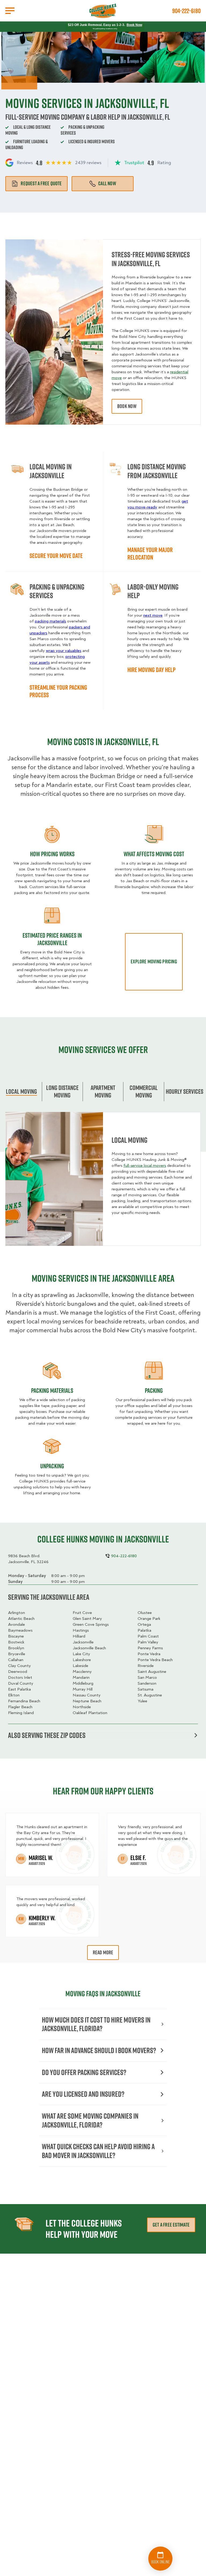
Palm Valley (148, 1642)
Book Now (134, 25)
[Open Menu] (10, 11)
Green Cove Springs (91, 1624)
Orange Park (149, 1619)
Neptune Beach (87, 1701)
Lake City (81, 1654)
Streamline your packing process (58, 691)
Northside (82, 1707)
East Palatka (19, 1689)
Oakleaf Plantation (90, 1713)
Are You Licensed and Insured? (83, 2094)
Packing (154, 1390)
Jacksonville (83, 1642)
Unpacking (52, 1466)
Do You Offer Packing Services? (84, 2072)
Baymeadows (20, 1630)
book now (127, 406)
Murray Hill (83, 1689)
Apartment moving (103, 1091)
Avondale (16, 1624)
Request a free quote (41, 183)
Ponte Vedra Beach (155, 1660)
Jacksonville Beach (89, 1648)
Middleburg (83, 1683)
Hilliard (79, 1636)
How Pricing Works (52, 854)
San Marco (147, 1677)
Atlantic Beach (21, 1619)
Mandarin (81, 1677)
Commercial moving (144, 1091)
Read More (103, 1952)
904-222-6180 (186, 11)
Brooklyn (16, 1648)
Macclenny (82, 1672)
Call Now (107, 183)
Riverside (146, 1666)
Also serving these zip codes (47, 1735)
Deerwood (18, 1672)
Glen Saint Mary (87, 1619)
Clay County (19, 1666)
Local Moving (21, 1091)
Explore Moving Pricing (154, 961)
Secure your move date (56, 556)
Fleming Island (21, 1713)
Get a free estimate (171, 2225)
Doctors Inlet (20, 1677)
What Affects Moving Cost (154, 854)
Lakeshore (82, 1660)
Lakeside (80, 1666)
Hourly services (185, 1091)
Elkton (14, 1695)
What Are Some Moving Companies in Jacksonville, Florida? (90, 2120)
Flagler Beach (20, 1707)
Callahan (16, 1660)
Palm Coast (148, 1636)
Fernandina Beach (24, 1701)
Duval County (21, 1683)
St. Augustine (150, 1695)
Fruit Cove (82, 1613)
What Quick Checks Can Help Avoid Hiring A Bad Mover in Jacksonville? (98, 2151)
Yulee (142, 1701)
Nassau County (87, 1695)
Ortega (144, 1624)
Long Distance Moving (62, 1091)
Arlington (16, 1613)
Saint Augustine (152, 1672)
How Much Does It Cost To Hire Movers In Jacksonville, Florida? (96, 2024)
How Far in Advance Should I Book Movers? (99, 2050)
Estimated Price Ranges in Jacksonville (52, 939)
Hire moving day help (151, 670)
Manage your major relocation (150, 553)
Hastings (81, 1630)
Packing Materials (52, 1390)
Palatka (144, 1630)
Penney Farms (150, 1648)
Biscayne (16, 1636)
